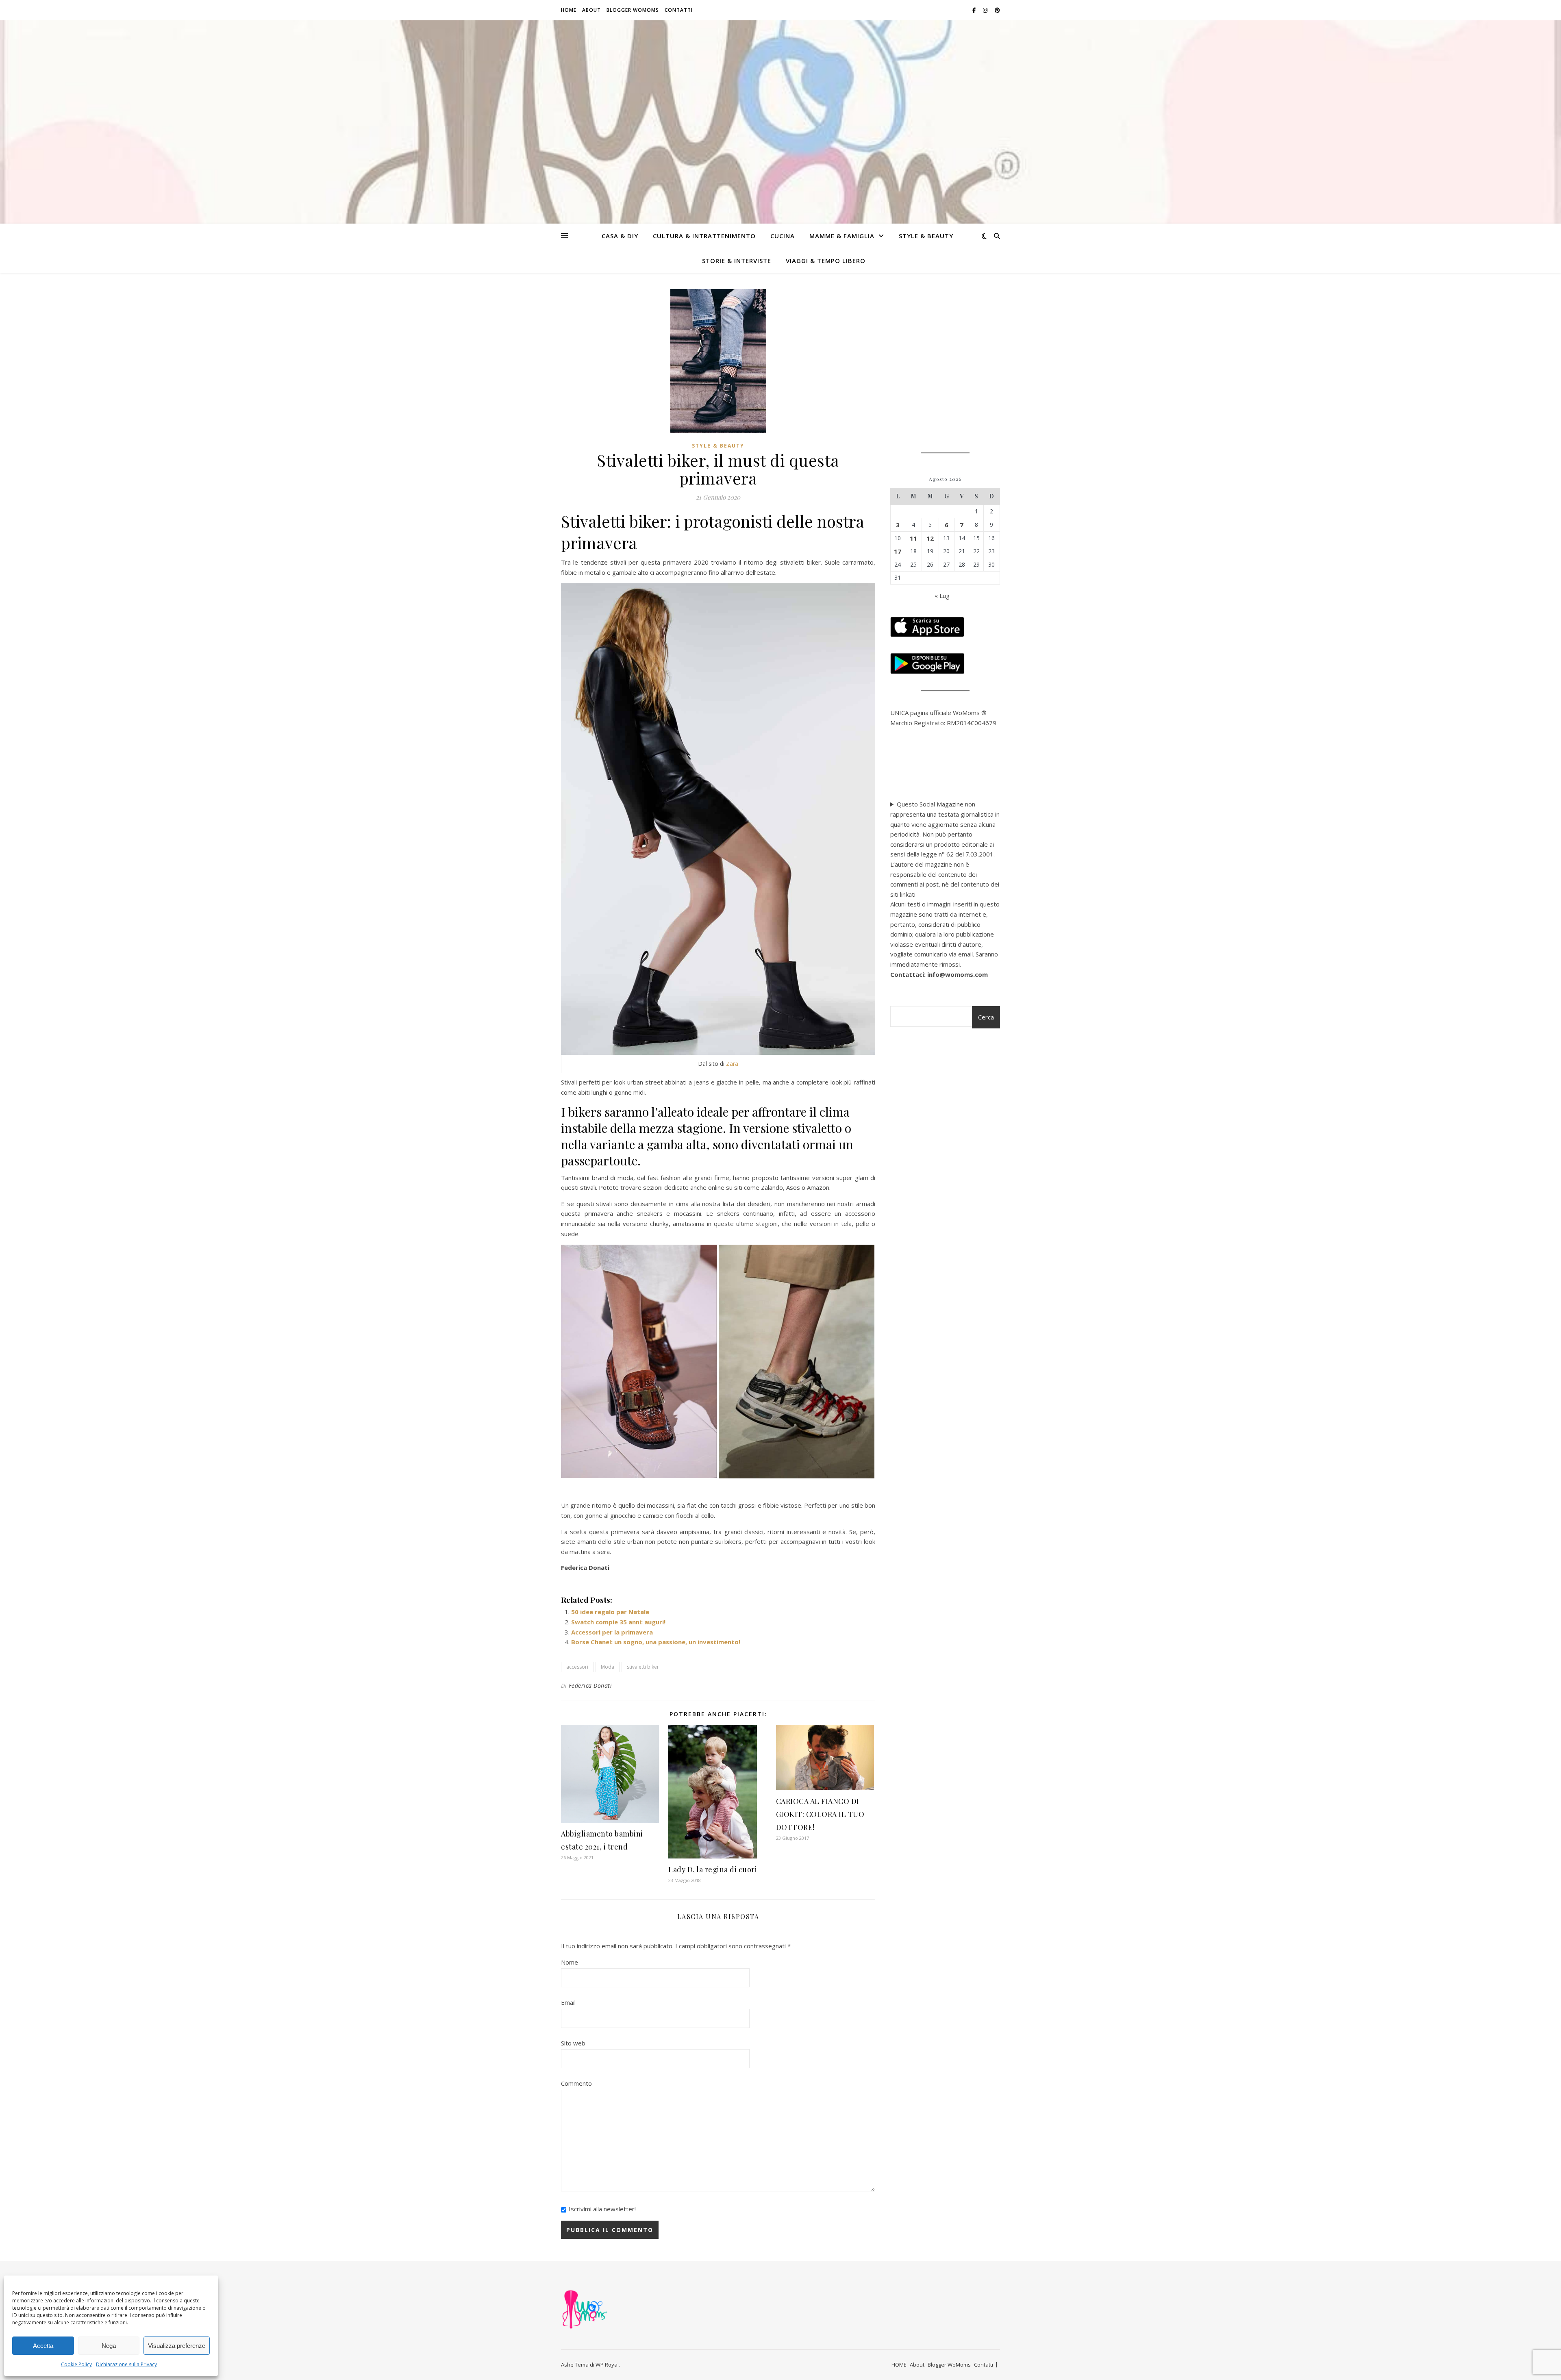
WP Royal (607, 2365)
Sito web (573, 2043)
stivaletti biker (643, 1667)
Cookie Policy (76, 2364)
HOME (569, 10)
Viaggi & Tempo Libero (826, 261)
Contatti (679, 10)
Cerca (986, 1017)
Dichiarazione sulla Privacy (126, 2364)
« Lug (942, 596)
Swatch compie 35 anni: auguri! (618, 1622)
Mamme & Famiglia (842, 236)
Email (568, 2002)
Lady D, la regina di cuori (713, 1869)
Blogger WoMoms (633, 10)
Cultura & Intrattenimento (704, 236)
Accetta (43, 2346)
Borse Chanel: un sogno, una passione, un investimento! (656, 1642)
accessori (577, 1667)
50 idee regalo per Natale (610, 1612)
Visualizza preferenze (177, 2346)
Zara (732, 1064)
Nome (570, 1962)
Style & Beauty (926, 236)
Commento (576, 2083)
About (591, 10)
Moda (608, 1667)
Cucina (783, 236)
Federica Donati (590, 1686)
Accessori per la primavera (612, 1632)
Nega (109, 2346)
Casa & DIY (620, 236)
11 (913, 538)
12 (930, 538)
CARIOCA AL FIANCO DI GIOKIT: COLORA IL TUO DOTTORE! (820, 1814)
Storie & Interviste (737, 261)
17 (898, 551)
